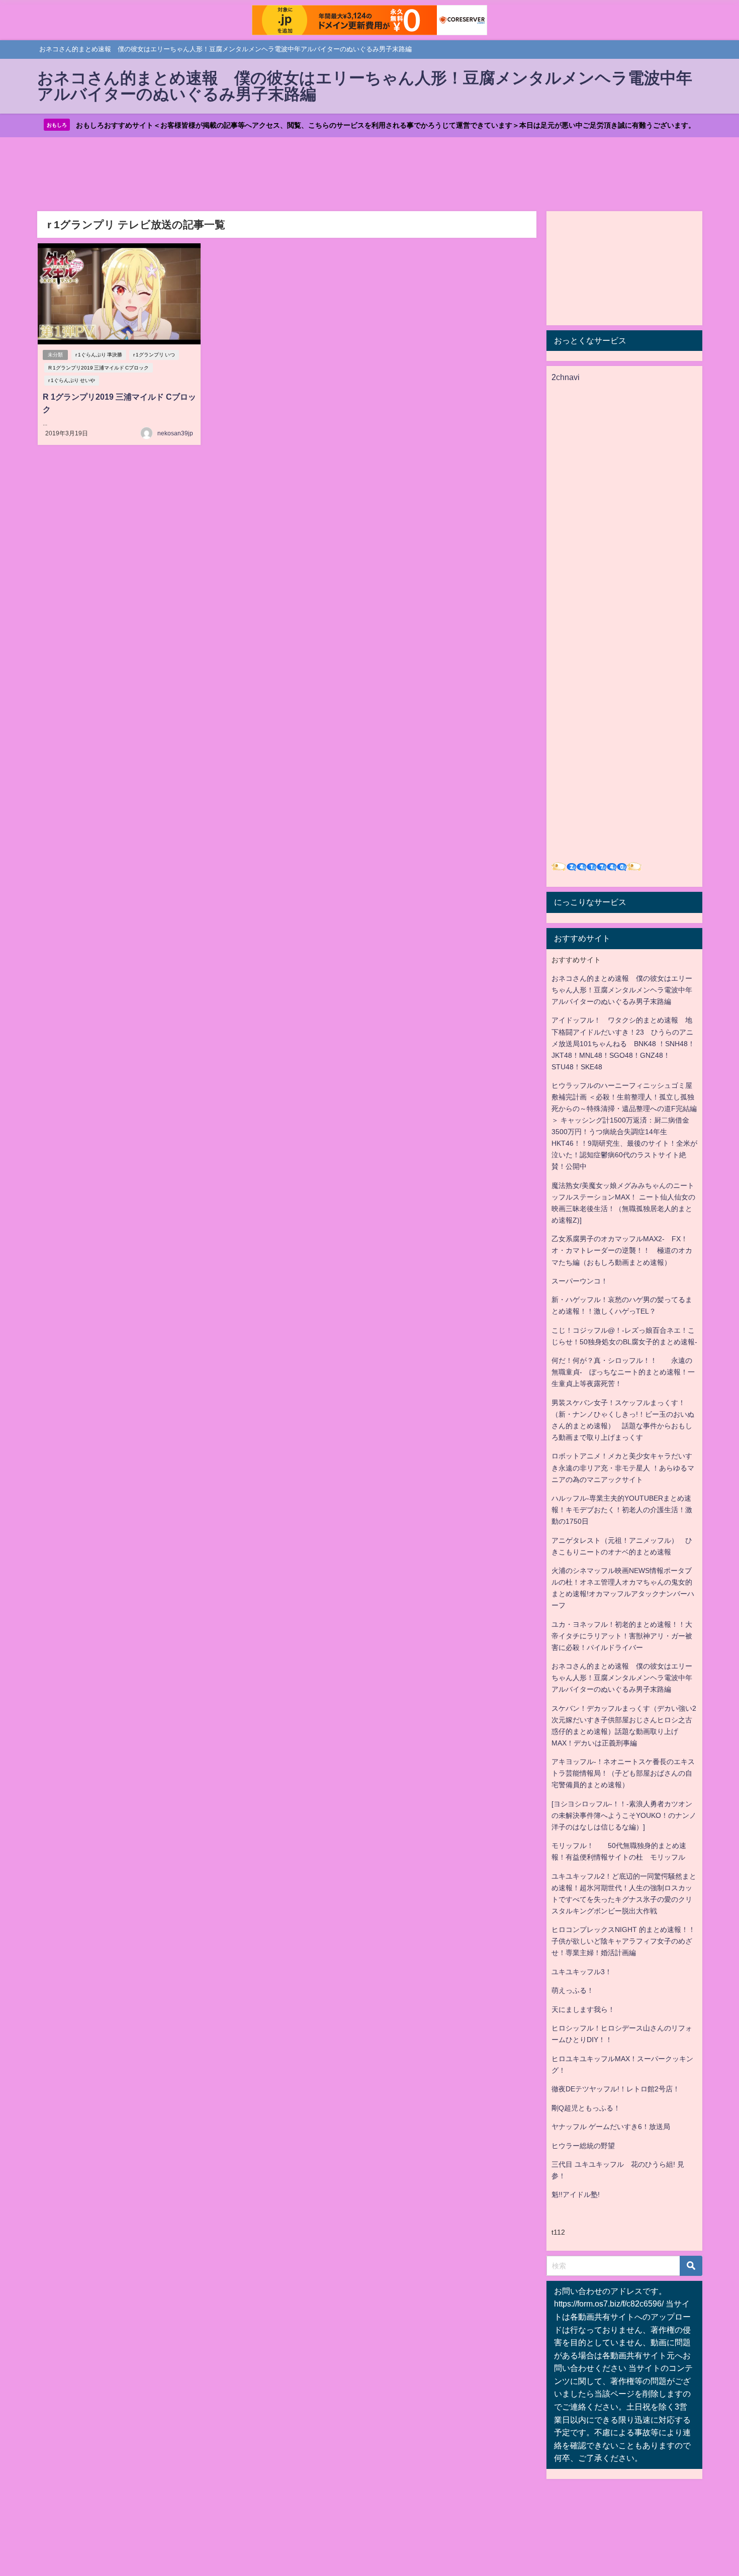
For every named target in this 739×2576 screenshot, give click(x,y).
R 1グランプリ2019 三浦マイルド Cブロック (99, 368)
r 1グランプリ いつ (154, 355)
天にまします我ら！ (583, 2009)
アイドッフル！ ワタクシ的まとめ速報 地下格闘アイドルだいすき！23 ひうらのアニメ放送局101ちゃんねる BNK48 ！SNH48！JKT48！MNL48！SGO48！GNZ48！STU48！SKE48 (623, 1043)
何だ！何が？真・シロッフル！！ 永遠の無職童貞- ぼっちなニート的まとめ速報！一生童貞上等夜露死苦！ (623, 1372)
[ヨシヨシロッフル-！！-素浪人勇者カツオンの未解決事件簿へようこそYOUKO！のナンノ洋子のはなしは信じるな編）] (624, 1815)
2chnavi (566, 377)
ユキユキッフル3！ (582, 1972)
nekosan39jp (175, 433)
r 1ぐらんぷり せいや (72, 380)
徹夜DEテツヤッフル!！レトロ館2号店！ (616, 2089)
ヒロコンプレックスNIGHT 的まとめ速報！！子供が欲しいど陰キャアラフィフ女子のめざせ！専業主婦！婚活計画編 (623, 1941)
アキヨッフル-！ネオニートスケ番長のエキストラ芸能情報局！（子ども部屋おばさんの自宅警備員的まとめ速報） (623, 1773)
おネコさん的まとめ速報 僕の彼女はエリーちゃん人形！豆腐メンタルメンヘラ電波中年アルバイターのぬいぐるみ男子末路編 (622, 990)
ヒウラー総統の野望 (583, 2146)
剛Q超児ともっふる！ (586, 2108)
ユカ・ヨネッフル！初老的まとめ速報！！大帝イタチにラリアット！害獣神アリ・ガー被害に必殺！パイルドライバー (622, 1636)
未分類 (55, 355)
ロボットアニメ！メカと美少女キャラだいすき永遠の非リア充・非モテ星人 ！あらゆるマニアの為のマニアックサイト (623, 1467)
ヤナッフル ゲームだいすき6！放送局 (611, 2127)
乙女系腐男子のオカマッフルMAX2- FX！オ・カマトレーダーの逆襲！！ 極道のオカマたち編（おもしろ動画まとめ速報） (622, 1250)
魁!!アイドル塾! (576, 2194)
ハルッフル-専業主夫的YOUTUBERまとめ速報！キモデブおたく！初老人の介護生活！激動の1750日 (622, 1510)
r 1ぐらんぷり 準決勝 (99, 355)
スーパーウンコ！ (580, 1281)
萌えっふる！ (573, 1990)
